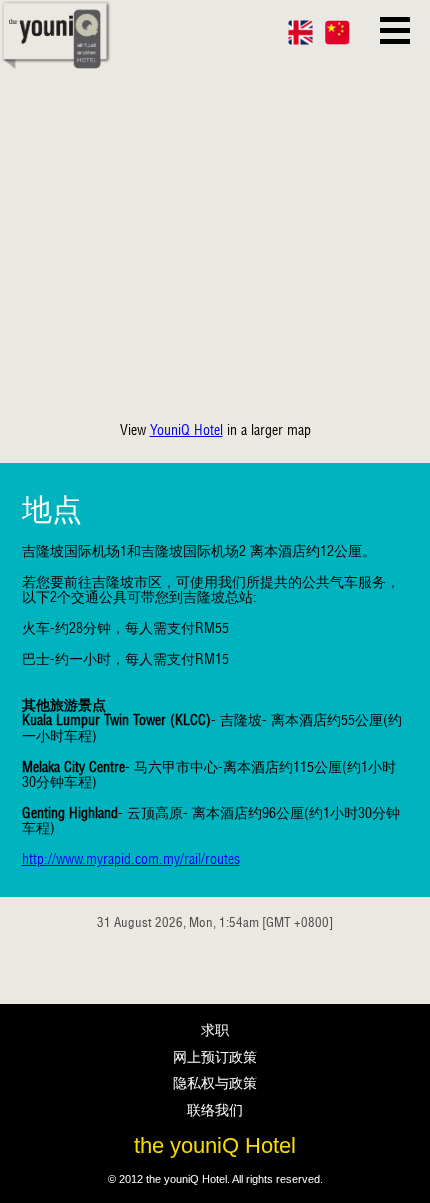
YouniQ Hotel (186, 430)
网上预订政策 (215, 1057)
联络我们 (215, 1110)
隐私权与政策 (215, 1083)
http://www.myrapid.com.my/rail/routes (131, 859)
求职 (215, 1030)
